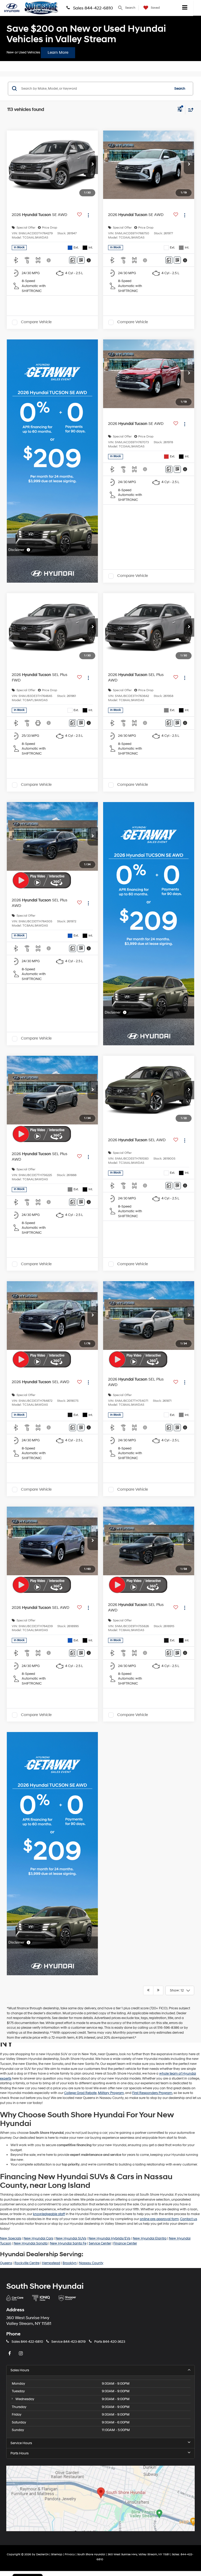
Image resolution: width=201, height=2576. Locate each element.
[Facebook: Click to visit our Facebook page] (10, 2354)
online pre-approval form (159, 2219)
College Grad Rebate (80, 2093)
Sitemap (57, 2554)
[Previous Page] (148, 1990)
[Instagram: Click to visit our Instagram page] (21, 2354)
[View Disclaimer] (49, 260)
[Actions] (88, 215)
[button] (93, 165)
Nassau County (91, 2263)
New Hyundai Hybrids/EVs (109, 2238)
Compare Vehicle (36, 322)
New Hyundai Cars (38, 2238)
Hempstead (51, 2263)
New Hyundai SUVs (71, 2238)
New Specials (11, 2238)
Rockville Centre (27, 2263)
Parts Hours (19, 2453)
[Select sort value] (189, 110)
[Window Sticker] (81, 260)
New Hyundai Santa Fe (68, 2243)
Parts (110, 2342)
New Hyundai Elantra (150, 2238)
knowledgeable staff (49, 2214)
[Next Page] (158, 1990)
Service (68, 2342)
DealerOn (42, 2554)
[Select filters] (180, 110)
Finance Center (125, 2243)
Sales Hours (20, 2370)
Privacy (70, 2554)
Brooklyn (70, 2263)
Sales (27, 2342)
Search (180, 89)
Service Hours (21, 2443)
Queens (6, 2263)
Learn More (58, 53)
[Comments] (73, 260)
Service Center (100, 2243)
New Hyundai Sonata (31, 2243)
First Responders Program (152, 2093)
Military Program (111, 2093)
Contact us (189, 2219)
